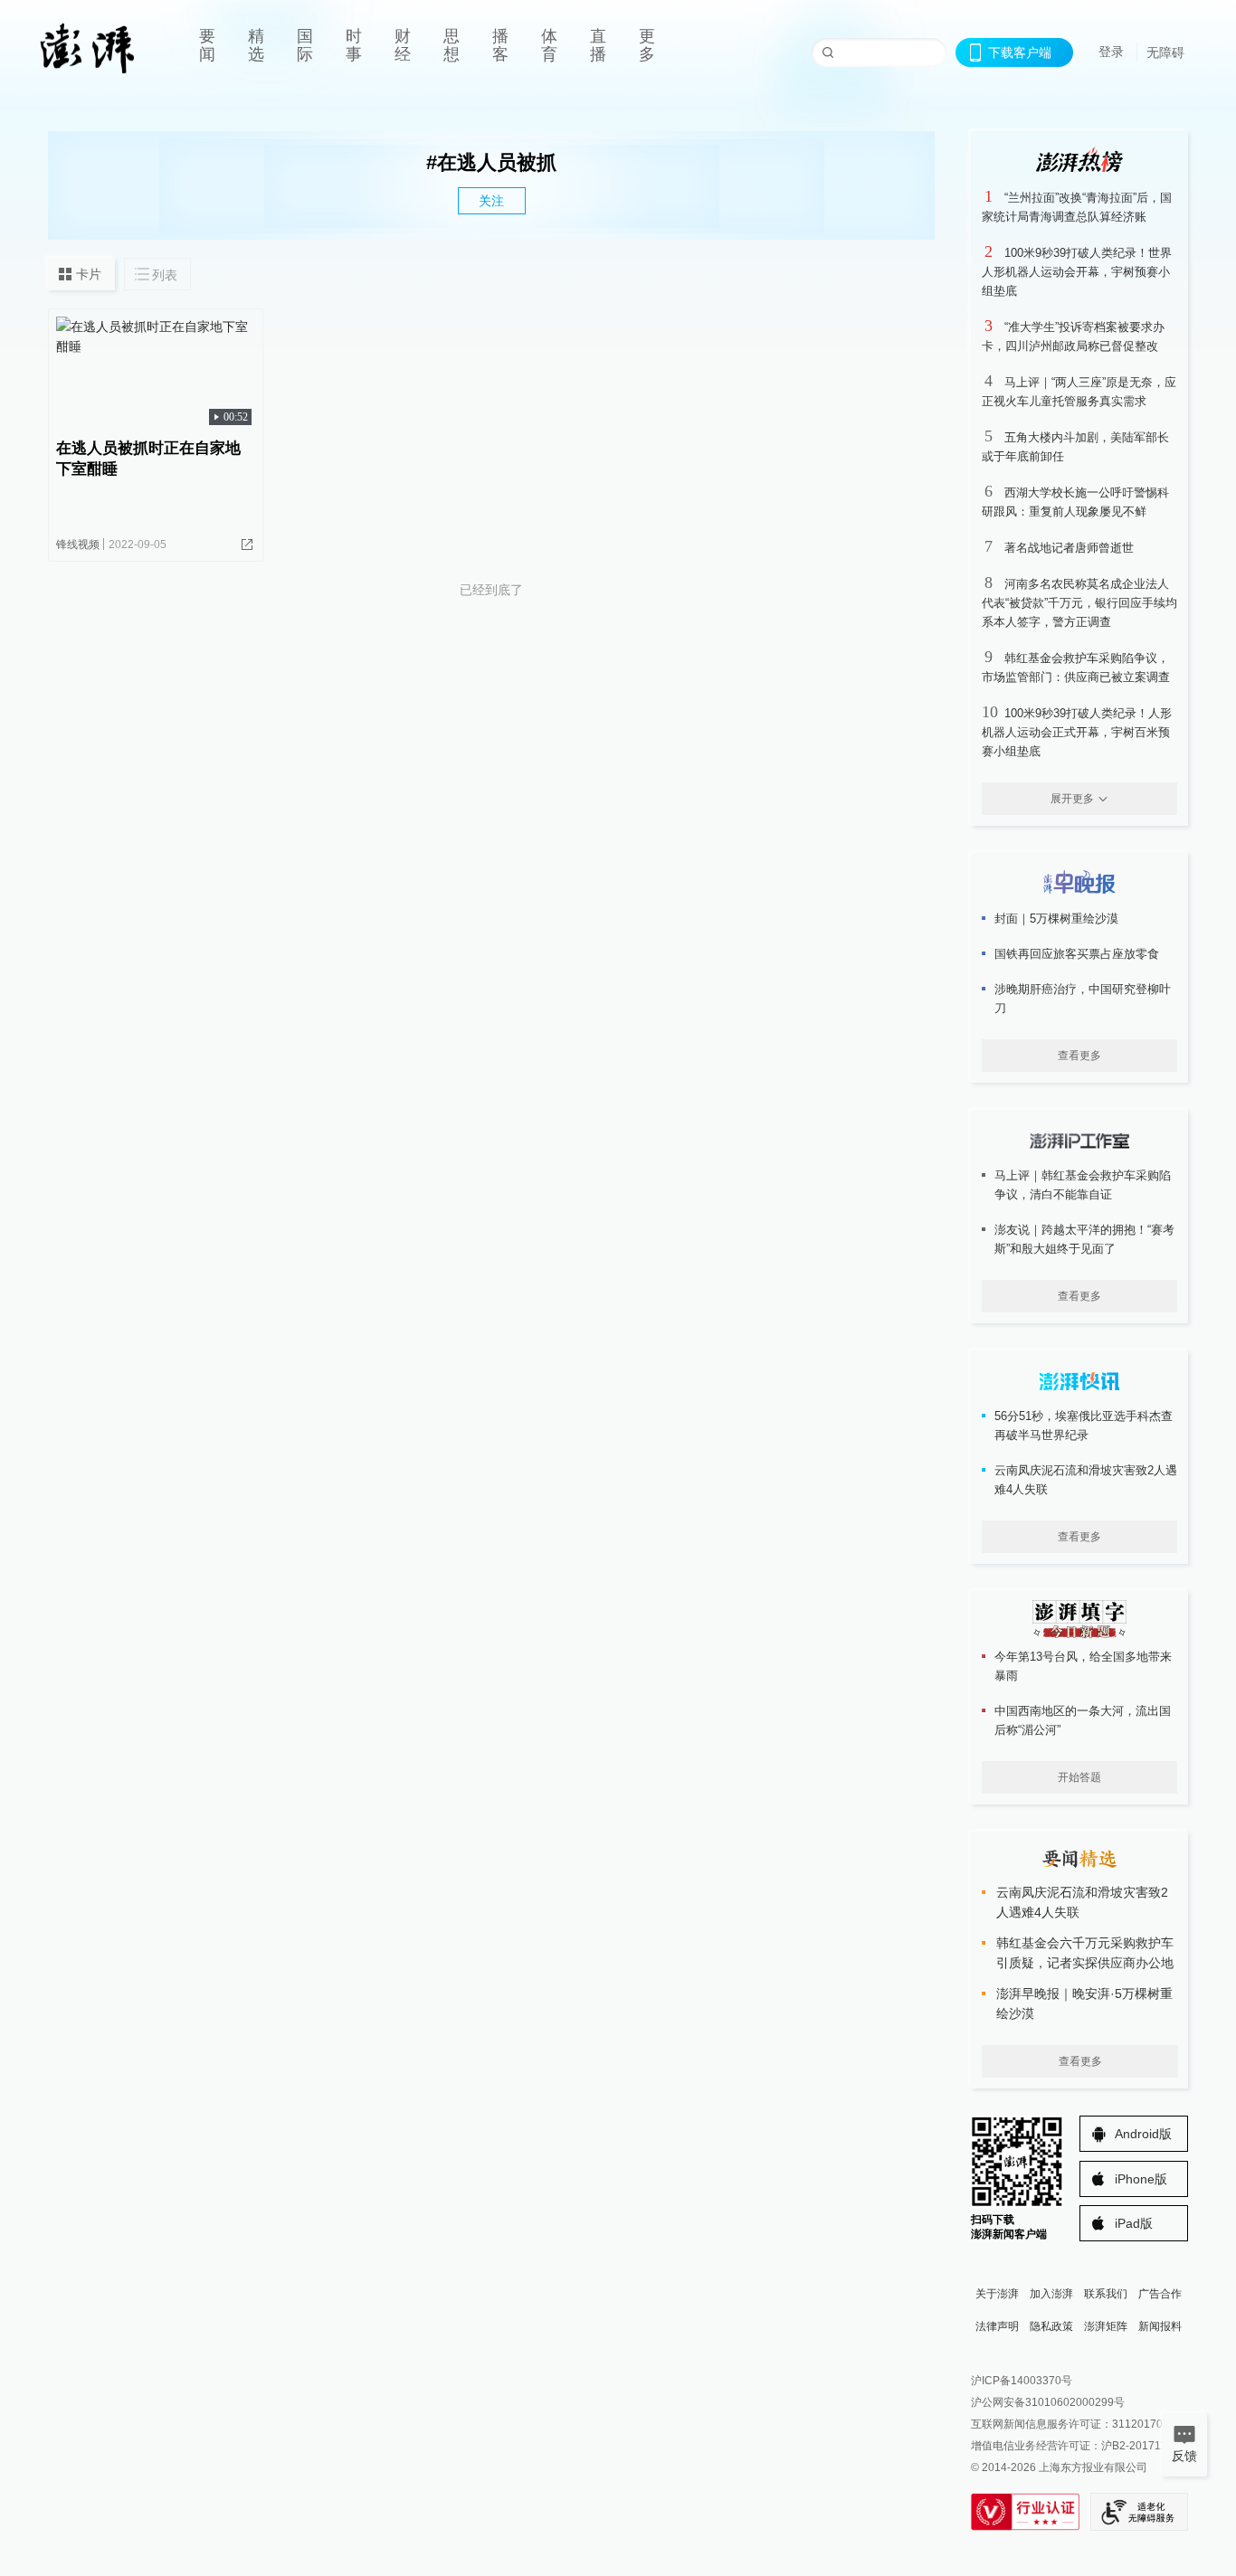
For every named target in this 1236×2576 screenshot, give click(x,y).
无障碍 (1165, 52)
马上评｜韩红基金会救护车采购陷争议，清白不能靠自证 (1083, 1185)
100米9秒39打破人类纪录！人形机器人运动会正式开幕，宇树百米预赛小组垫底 (1077, 732)
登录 (1111, 52)
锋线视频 (78, 545)
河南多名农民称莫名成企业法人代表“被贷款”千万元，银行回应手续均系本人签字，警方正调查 (1079, 603)
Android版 (1143, 2134)
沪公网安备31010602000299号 (1048, 2402)
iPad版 (1134, 2223)
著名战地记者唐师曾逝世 (1069, 548)
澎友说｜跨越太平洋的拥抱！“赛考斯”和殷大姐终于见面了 (1084, 1239)
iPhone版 (1141, 2179)
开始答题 (1079, 1777)
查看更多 (1079, 1056)
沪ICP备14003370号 (1022, 2381)
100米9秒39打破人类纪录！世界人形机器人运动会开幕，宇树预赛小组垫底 (1077, 272)
